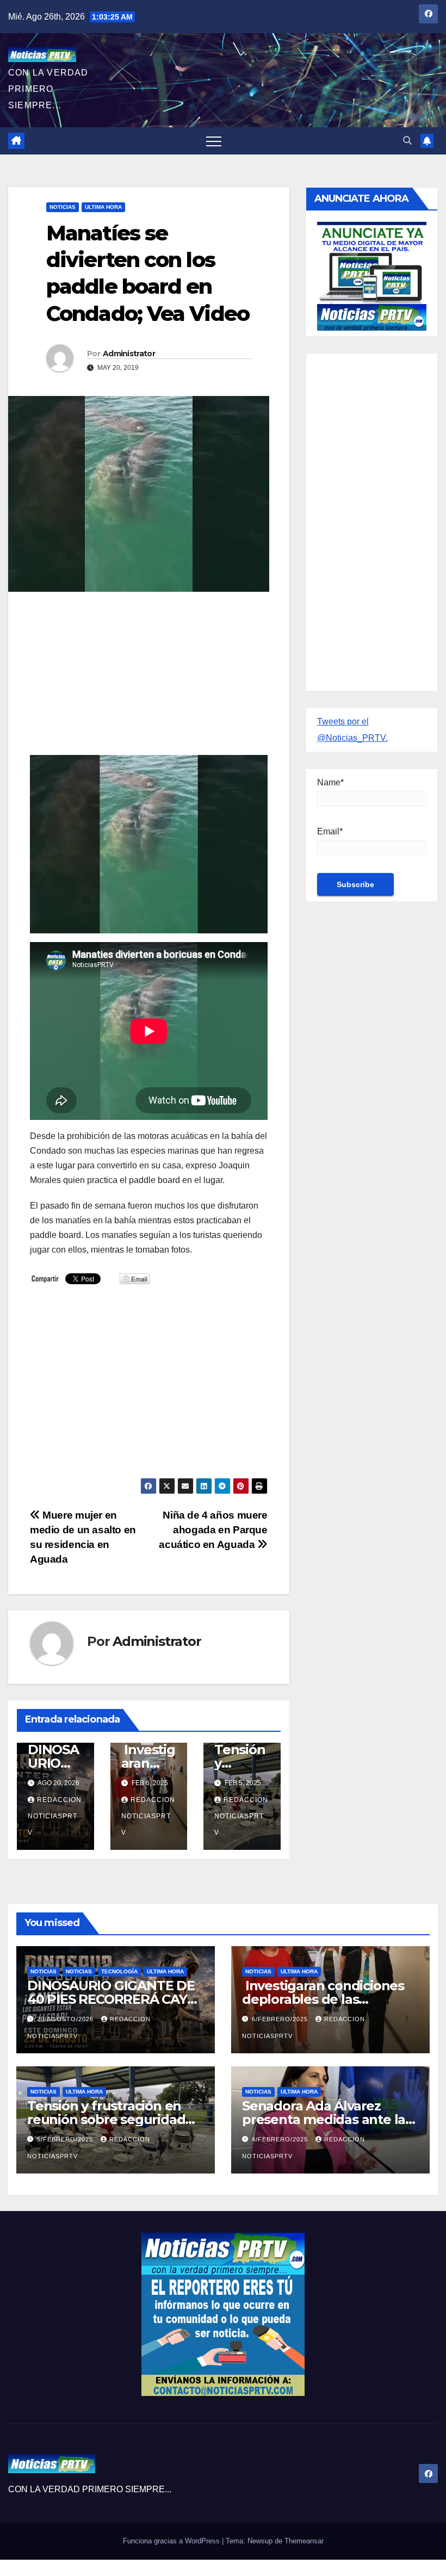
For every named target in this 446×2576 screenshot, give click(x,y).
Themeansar (304, 2541)
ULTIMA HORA (103, 207)
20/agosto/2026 (66, 2019)
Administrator (129, 354)
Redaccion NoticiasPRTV (55, 1816)
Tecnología (119, 1971)
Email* (330, 831)
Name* (330, 782)
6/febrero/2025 (281, 2019)
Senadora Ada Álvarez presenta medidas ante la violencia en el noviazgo (324, 2119)
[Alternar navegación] (214, 141)
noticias (44, 1971)
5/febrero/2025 (66, 2139)
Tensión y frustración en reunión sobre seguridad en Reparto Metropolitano (110, 2119)
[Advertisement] (149, 679)
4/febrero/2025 (281, 2139)
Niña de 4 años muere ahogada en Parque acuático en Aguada (213, 1530)
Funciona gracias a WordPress (172, 2541)
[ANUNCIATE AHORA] (372, 275)
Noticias (63, 207)
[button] (407, 141)
